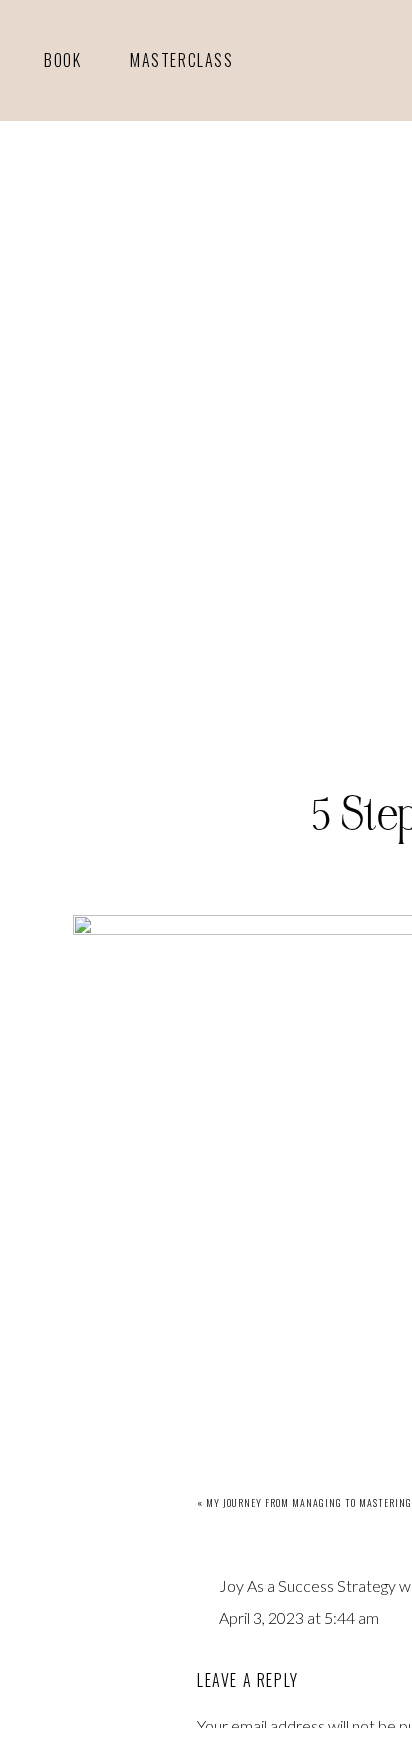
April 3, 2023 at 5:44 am (299, 1617)
